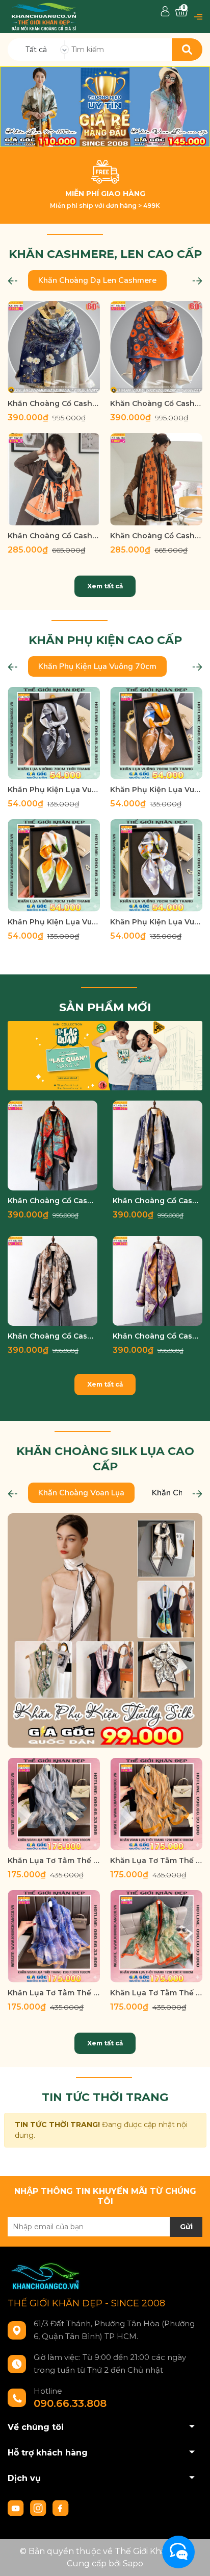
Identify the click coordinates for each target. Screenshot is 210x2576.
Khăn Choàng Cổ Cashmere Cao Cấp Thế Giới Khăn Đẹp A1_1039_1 (52, 1201)
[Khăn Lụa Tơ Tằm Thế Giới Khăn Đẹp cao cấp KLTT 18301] (54, 1936)
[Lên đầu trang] (192, 2558)
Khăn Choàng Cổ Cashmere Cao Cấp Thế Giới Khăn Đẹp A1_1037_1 (157, 1201)
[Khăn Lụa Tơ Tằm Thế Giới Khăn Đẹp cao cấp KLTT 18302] (156, 1936)
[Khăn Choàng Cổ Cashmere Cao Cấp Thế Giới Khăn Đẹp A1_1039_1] (52, 1146)
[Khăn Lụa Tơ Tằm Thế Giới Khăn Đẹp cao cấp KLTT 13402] (156, 1804)
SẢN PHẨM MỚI (105, 1007)
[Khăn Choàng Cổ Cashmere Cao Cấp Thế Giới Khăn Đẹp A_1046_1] (54, 347)
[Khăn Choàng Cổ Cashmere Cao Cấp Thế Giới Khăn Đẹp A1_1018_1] (52, 1281)
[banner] (105, 1055)
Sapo (133, 2563)
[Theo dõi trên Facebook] (61, 2508)
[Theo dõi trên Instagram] (39, 2508)
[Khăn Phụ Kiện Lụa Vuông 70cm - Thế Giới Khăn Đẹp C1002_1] (54, 733)
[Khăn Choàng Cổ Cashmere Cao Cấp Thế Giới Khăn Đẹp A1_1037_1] (157, 1146)
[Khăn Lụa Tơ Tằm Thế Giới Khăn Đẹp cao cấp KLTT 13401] (54, 1804)
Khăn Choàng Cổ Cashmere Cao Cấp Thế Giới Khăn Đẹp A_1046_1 (54, 403)
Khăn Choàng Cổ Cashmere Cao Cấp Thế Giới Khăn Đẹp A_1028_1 (156, 403)
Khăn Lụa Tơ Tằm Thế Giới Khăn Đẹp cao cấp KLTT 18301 (54, 1993)
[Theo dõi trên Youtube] (17, 2508)
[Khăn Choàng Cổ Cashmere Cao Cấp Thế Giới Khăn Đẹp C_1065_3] (156, 479)
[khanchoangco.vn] (105, 107)
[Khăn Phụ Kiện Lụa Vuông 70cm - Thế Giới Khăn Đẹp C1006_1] (156, 865)
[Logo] (44, 16)
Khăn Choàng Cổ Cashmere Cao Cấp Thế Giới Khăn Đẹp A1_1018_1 (52, 1336)
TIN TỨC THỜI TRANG (105, 2097)
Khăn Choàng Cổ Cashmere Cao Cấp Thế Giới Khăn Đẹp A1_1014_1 (157, 1336)
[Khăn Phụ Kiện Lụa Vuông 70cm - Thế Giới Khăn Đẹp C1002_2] (156, 733)
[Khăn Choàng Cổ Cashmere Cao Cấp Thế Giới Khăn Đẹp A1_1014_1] (157, 1281)
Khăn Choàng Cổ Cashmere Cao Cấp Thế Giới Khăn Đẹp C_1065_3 (156, 536)
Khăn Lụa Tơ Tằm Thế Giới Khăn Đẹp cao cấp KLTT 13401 (54, 1861)
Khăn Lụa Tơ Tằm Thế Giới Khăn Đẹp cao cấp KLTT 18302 (156, 1993)
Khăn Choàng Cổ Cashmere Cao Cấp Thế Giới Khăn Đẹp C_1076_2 (54, 536)
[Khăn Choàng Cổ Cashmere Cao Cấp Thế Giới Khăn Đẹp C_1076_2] (54, 479)
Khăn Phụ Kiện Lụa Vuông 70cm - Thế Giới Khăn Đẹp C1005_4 (54, 922)
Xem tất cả (105, 586)
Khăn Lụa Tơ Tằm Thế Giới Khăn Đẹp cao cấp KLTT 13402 (156, 1861)
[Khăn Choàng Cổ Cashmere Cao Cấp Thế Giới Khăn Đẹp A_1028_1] (156, 347)
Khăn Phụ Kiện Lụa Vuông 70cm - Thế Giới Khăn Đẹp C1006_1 (156, 922)
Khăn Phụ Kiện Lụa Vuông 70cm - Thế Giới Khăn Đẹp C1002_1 (54, 790)
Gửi (186, 2227)
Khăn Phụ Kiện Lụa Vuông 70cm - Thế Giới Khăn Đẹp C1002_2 (156, 790)
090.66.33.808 (70, 2403)
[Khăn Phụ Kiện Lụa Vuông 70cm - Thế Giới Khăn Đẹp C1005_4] (54, 865)
